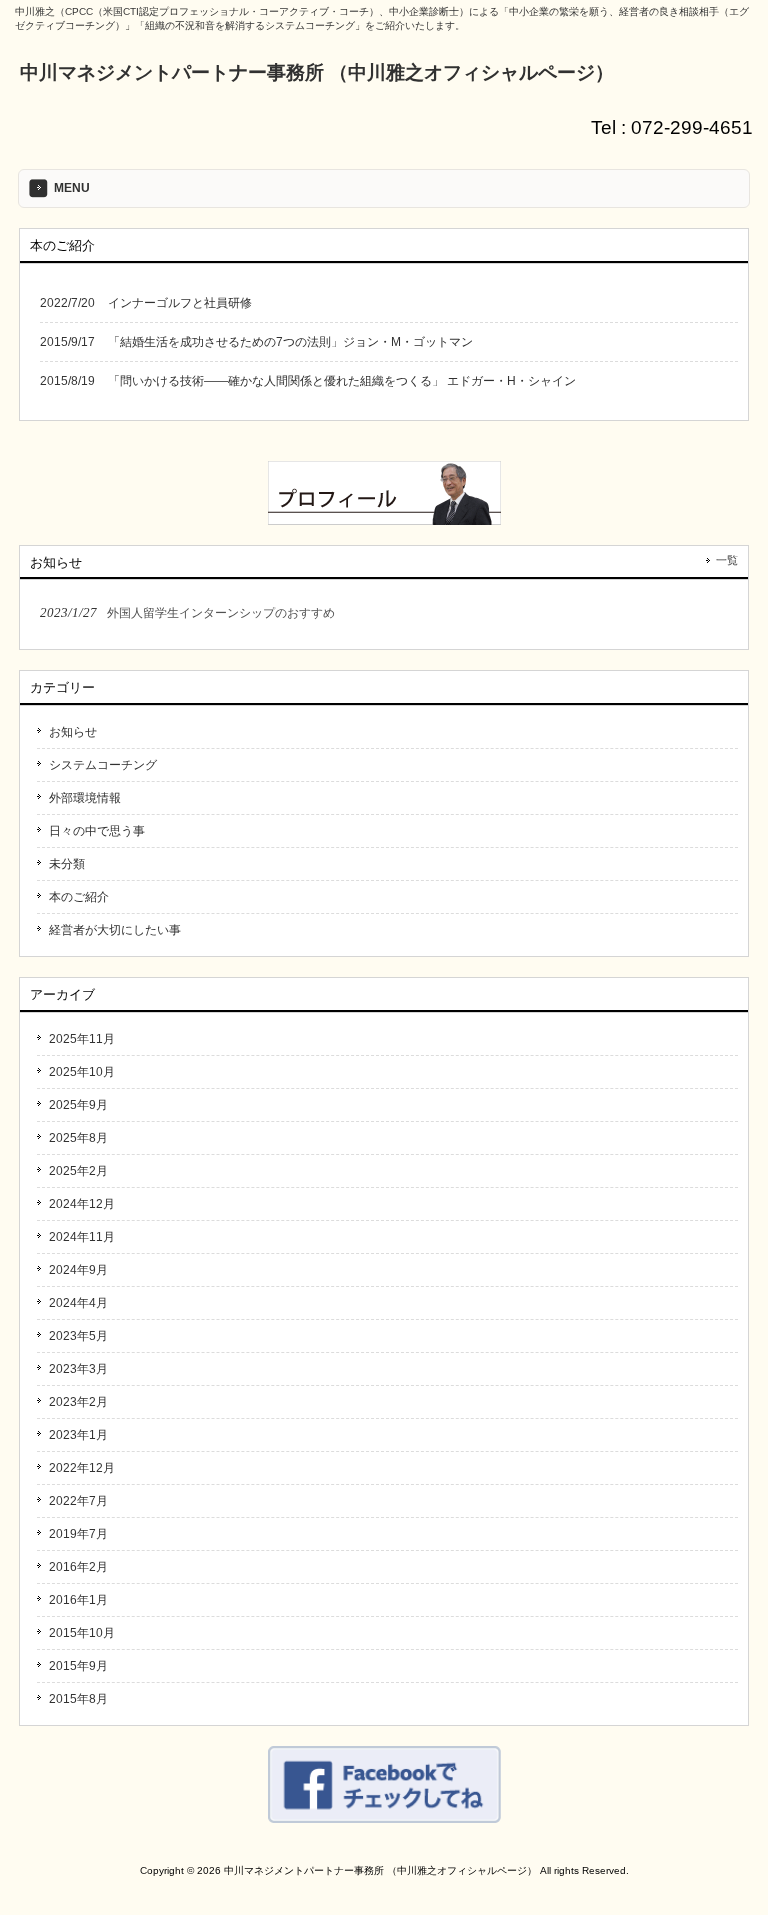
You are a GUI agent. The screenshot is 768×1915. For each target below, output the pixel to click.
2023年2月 (78, 1402)
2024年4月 (78, 1303)
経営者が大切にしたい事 (115, 930)
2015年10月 (82, 1633)
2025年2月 (78, 1171)
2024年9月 (78, 1270)
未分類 (67, 864)
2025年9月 (78, 1105)
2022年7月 (78, 1501)
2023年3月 (78, 1369)
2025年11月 (82, 1039)
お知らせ (73, 732)
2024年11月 (82, 1237)
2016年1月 (78, 1600)
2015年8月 (78, 1699)
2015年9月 (78, 1666)
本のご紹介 (79, 897)
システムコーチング (103, 765)
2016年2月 (78, 1567)
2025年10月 (82, 1072)
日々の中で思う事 (97, 831)
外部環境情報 (85, 798)
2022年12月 (82, 1468)
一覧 (727, 560)
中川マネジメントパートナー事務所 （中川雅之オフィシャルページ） (317, 72)
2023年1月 (78, 1435)
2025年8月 (78, 1138)
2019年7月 (78, 1534)
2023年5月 (78, 1336)
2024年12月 (82, 1204)
